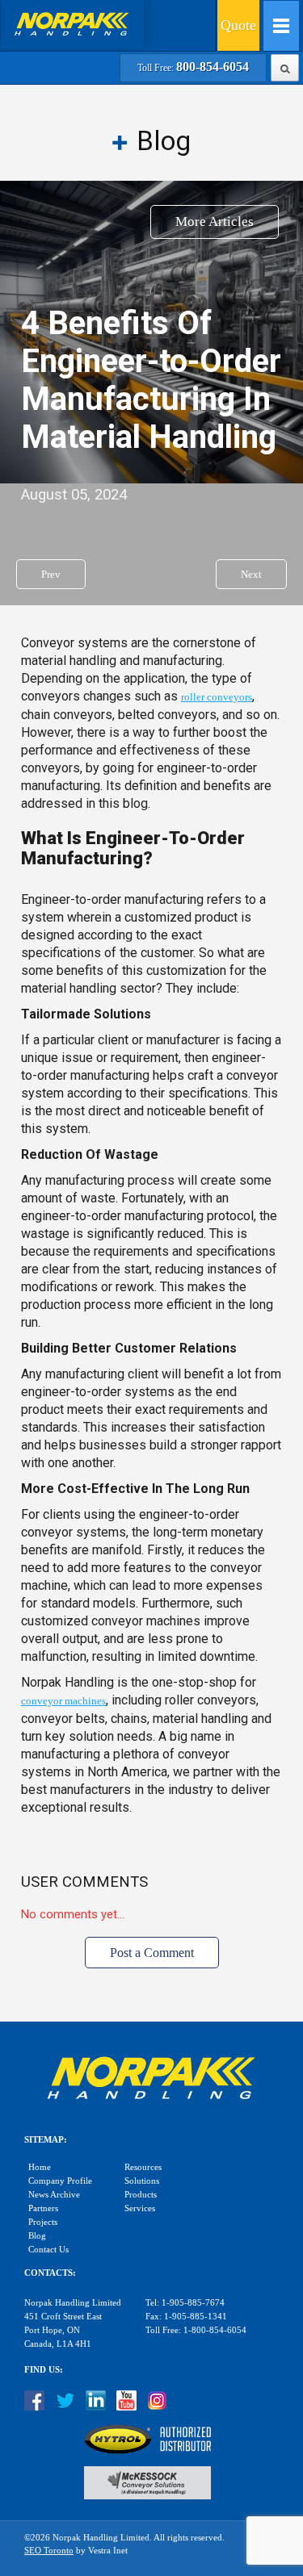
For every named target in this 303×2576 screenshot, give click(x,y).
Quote (238, 25)
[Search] (285, 66)
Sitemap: (46, 2140)
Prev (51, 574)
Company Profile (60, 2181)
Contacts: (50, 2273)
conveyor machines (63, 1701)
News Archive (54, 2195)
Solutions (142, 2181)
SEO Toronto (49, 2551)
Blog (37, 2236)
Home (40, 2167)
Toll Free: (193, 68)
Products (141, 2195)
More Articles (215, 222)
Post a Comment (152, 1953)
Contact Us (48, 2250)
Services (140, 2208)
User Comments (84, 1882)
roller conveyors (217, 697)
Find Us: (44, 2370)
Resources (143, 2167)
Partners (43, 2208)
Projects (43, 2222)
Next (251, 574)
